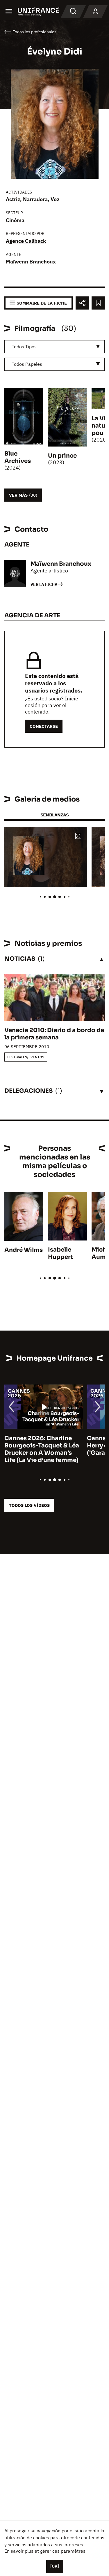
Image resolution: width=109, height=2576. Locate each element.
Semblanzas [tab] (54, 815)
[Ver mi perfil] (95, 12)
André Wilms (24, 1250)
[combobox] (54, 347)
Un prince (62, 456)
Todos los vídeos (29, 1505)
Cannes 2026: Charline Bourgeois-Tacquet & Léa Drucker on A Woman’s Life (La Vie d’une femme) (42, 1449)
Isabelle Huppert (60, 1253)
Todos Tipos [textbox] (24, 347)
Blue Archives (18, 457)
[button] (78, 836)
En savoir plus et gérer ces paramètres (45, 2551)
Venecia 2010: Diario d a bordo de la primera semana (54, 1034)
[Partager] (82, 303)
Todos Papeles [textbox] (27, 364)
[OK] (55, 2566)
